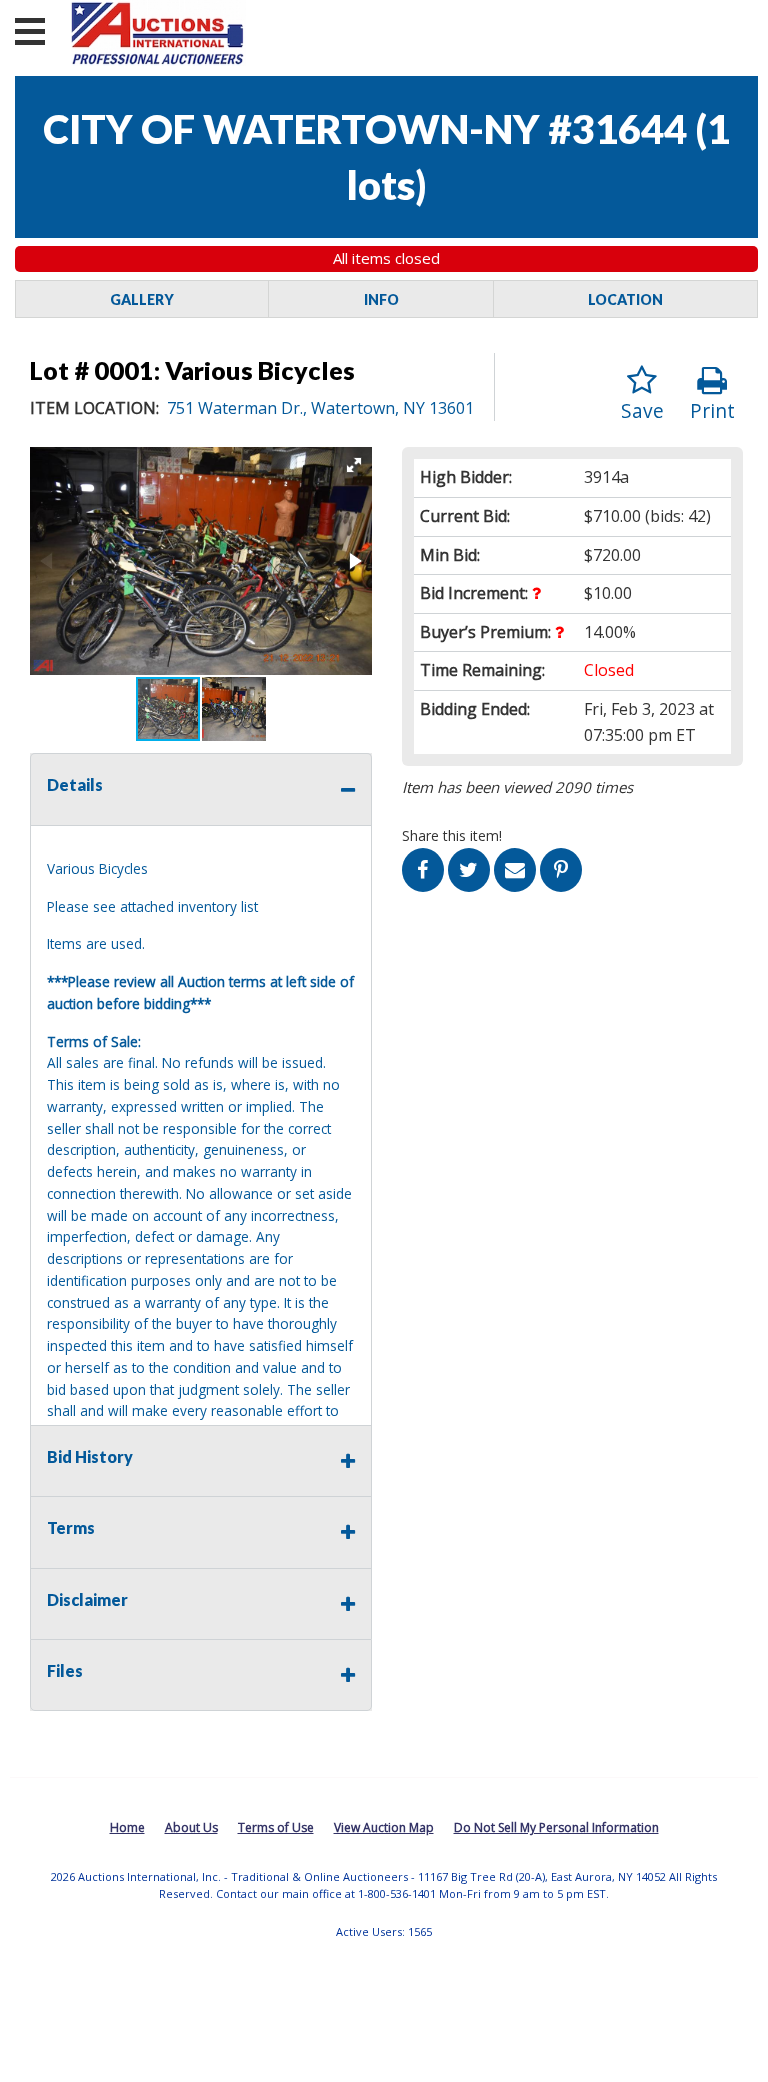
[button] (354, 465)
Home (127, 1827)
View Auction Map (384, 1827)
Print (712, 410)
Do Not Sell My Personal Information (556, 1827)
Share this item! (452, 835)
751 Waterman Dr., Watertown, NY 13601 (320, 408)
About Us (191, 1827)
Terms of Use (276, 1827)
